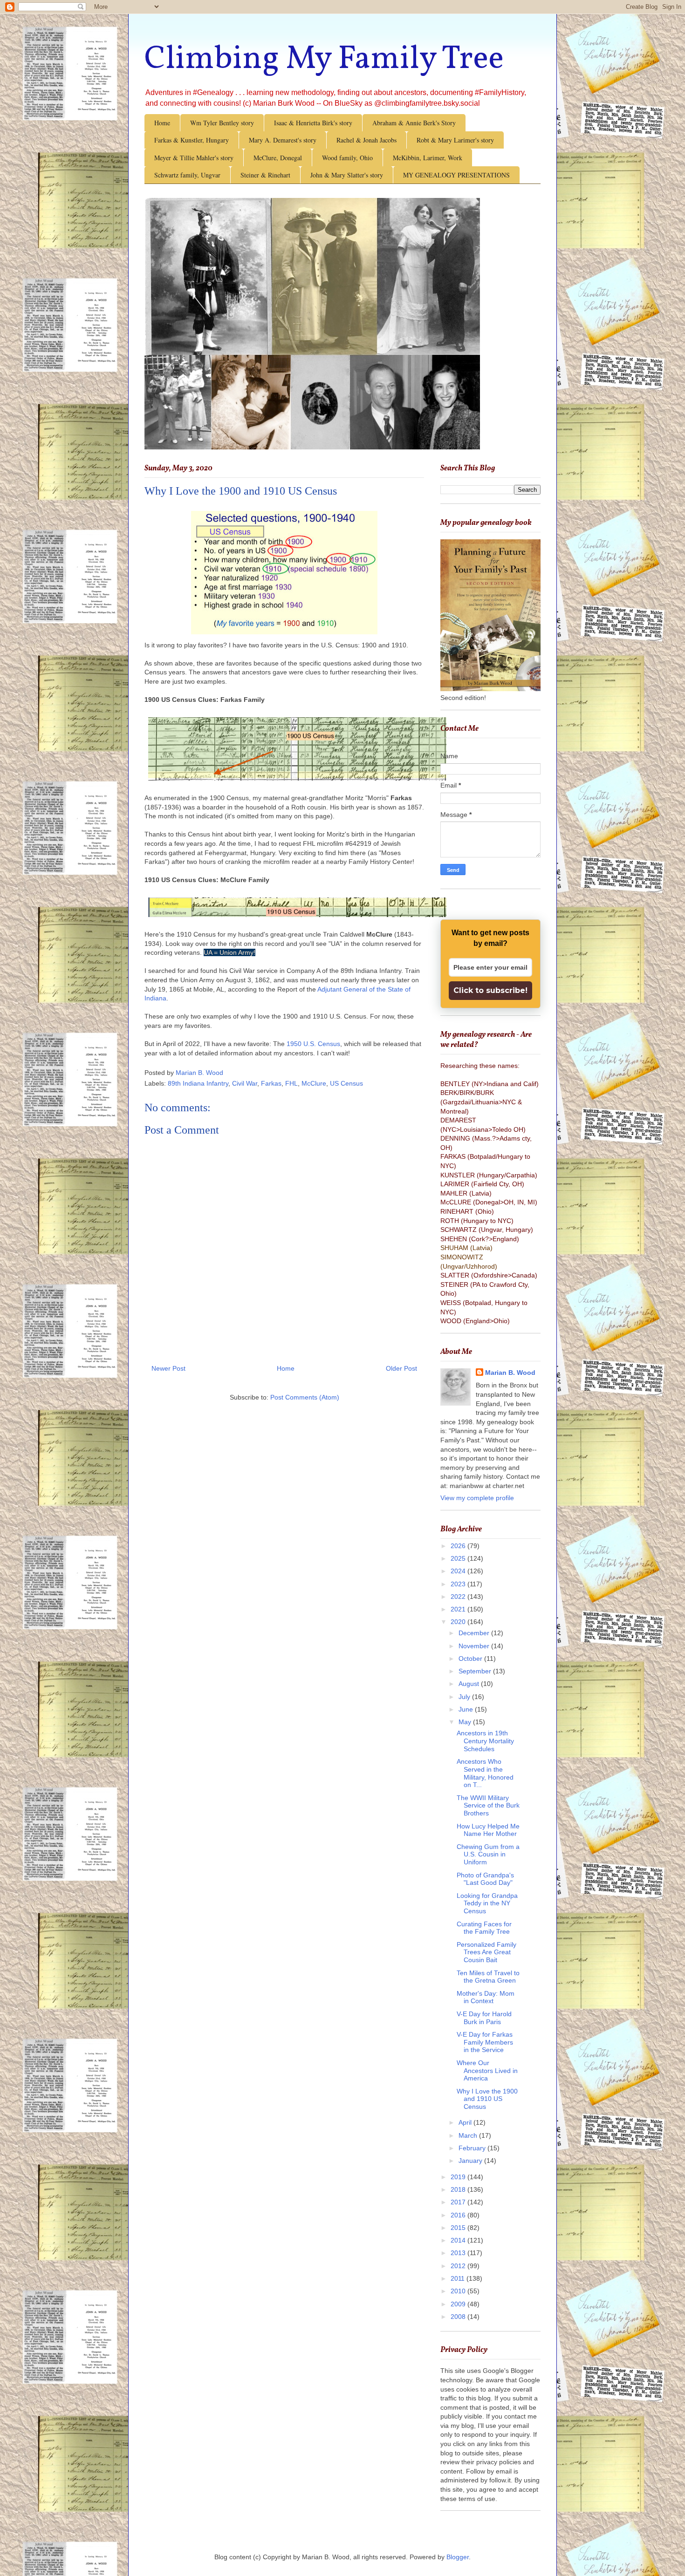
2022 (459, 1597)
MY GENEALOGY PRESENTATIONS (456, 175)
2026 (459, 1546)
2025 (459, 1558)
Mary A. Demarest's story (283, 140)
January (471, 2161)
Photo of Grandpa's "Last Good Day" (485, 1879)
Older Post (401, 1368)
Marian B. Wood (510, 1373)
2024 (459, 1571)
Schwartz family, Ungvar (187, 175)
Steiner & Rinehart (265, 175)
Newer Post (168, 1368)
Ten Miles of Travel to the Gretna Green (488, 1977)
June (467, 1709)
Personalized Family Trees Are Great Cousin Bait (486, 1952)
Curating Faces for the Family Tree (484, 1928)
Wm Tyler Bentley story (222, 123)
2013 (459, 2253)
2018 (459, 2189)
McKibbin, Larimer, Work (428, 158)
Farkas (271, 1083)
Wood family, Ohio (347, 158)
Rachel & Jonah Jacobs (366, 140)
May (466, 1722)
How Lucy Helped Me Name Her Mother (488, 1830)
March (469, 2135)
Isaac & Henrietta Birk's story (313, 123)
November (475, 1646)
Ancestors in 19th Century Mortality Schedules (485, 1741)
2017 (459, 2202)
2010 (459, 2291)
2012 (459, 2266)
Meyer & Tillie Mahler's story (194, 158)
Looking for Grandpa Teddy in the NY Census (487, 1903)
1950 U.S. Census (313, 1044)
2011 (459, 2278)
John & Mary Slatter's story (347, 175)
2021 (459, 1609)
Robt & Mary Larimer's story (455, 140)
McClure (314, 1083)
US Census (346, 1083)
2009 (459, 2304)
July (465, 1697)
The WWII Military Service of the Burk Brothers (488, 1806)
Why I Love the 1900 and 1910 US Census (487, 2099)
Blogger (458, 2557)
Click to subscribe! (490, 990)
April (466, 2122)
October (471, 1658)
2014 (459, 2240)
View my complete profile (477, 1498)
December (475, 1633)
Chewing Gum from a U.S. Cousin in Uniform (488, 1855)
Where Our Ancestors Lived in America (487, 2071)
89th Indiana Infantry (198, 1083)
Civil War (245, 1083)
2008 (459, 2317)
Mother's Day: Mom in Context (486, 1997)
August (470, 1684)
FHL (291, 1083)
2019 (459, 2177)
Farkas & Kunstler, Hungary (192, 140)
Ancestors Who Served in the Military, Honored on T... (485, 1773)
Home (162, 123)
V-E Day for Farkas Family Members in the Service (485, 2042)
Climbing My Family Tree (324, 60)
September (476, 1671)
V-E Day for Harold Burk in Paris (484, 2018)
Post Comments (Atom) (305, 1397)
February (473, 2148)
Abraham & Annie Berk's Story (414, 123)
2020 (459, 1622)
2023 (459, 1584)
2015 (459, 2228)
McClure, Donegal (278, 158)
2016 (459, 2215)
